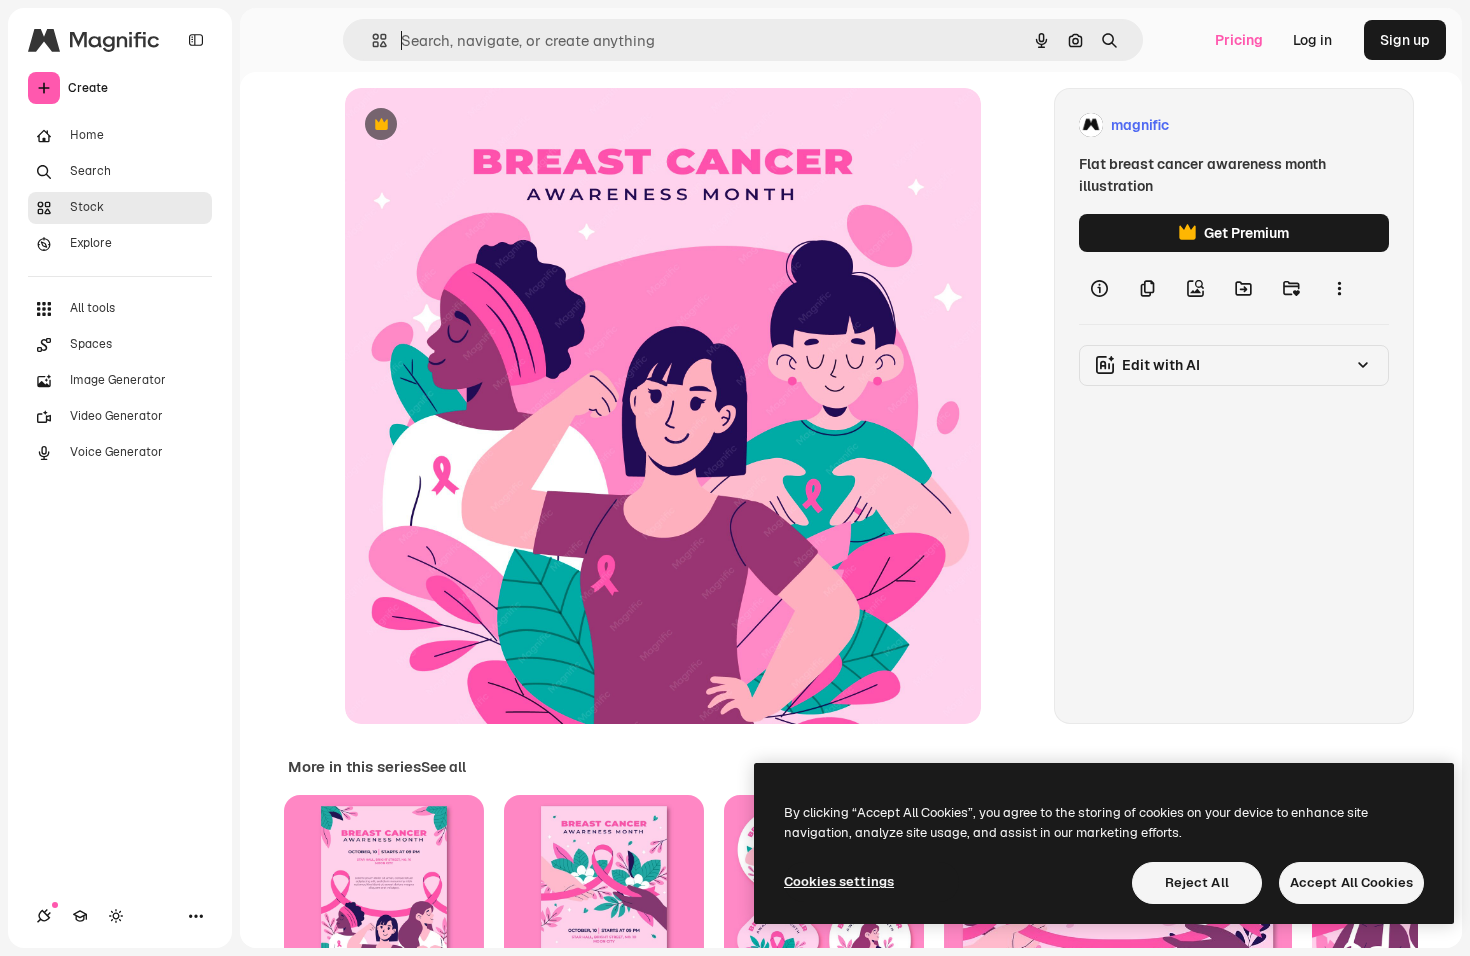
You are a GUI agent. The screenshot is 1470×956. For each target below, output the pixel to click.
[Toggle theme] (116, 916)
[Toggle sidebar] (196, 40)
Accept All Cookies (1351, 882)
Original (473, 125)
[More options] (1339, 288)
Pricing (1239, 40)
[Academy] (80, 916)
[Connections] (44, 916)
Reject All (1197, 882)
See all (443, 767)
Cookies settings (839, 881)
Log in (1312, 40)
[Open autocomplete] (371, 40)
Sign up (1405, 40)
